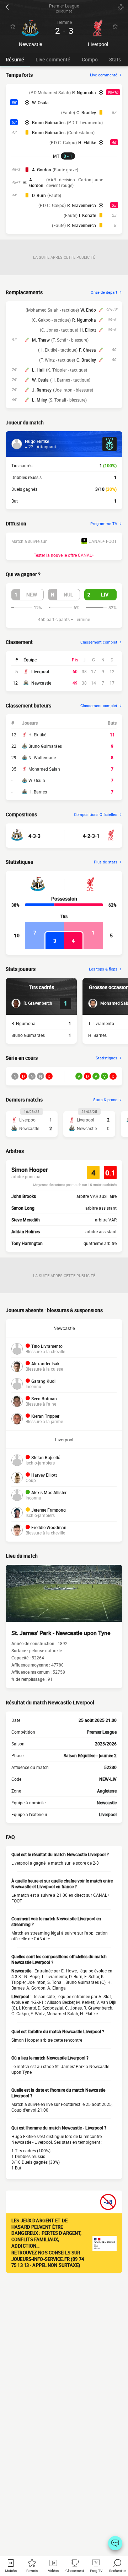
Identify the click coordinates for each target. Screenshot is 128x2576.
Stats (115, 59)
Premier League (102, 1732)
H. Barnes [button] (97, 1035)
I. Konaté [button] (87, 215)
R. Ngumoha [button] (84, 92)
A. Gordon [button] (42, 170)
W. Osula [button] (40, 102)
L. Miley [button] (39, 400)
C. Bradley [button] (86, 112)
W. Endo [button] (88, 310)
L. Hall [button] (38, 370)
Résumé (15, 59)
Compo (90, 59)
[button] (28, 595)
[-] (115, 2543)
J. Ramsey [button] (42, 390)
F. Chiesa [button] (87, 350)
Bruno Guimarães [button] (49, 122)
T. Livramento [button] (101, 1023)
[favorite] (121, 7)
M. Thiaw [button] (41, 340)
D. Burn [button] (39, 195)
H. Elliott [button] (88, 330)
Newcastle (41, 683)
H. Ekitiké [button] (87, 142)
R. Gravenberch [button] (82, 205)
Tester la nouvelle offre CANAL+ (64, 555)
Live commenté (53, 59)
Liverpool (40, 671)
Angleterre (107, 1791)
